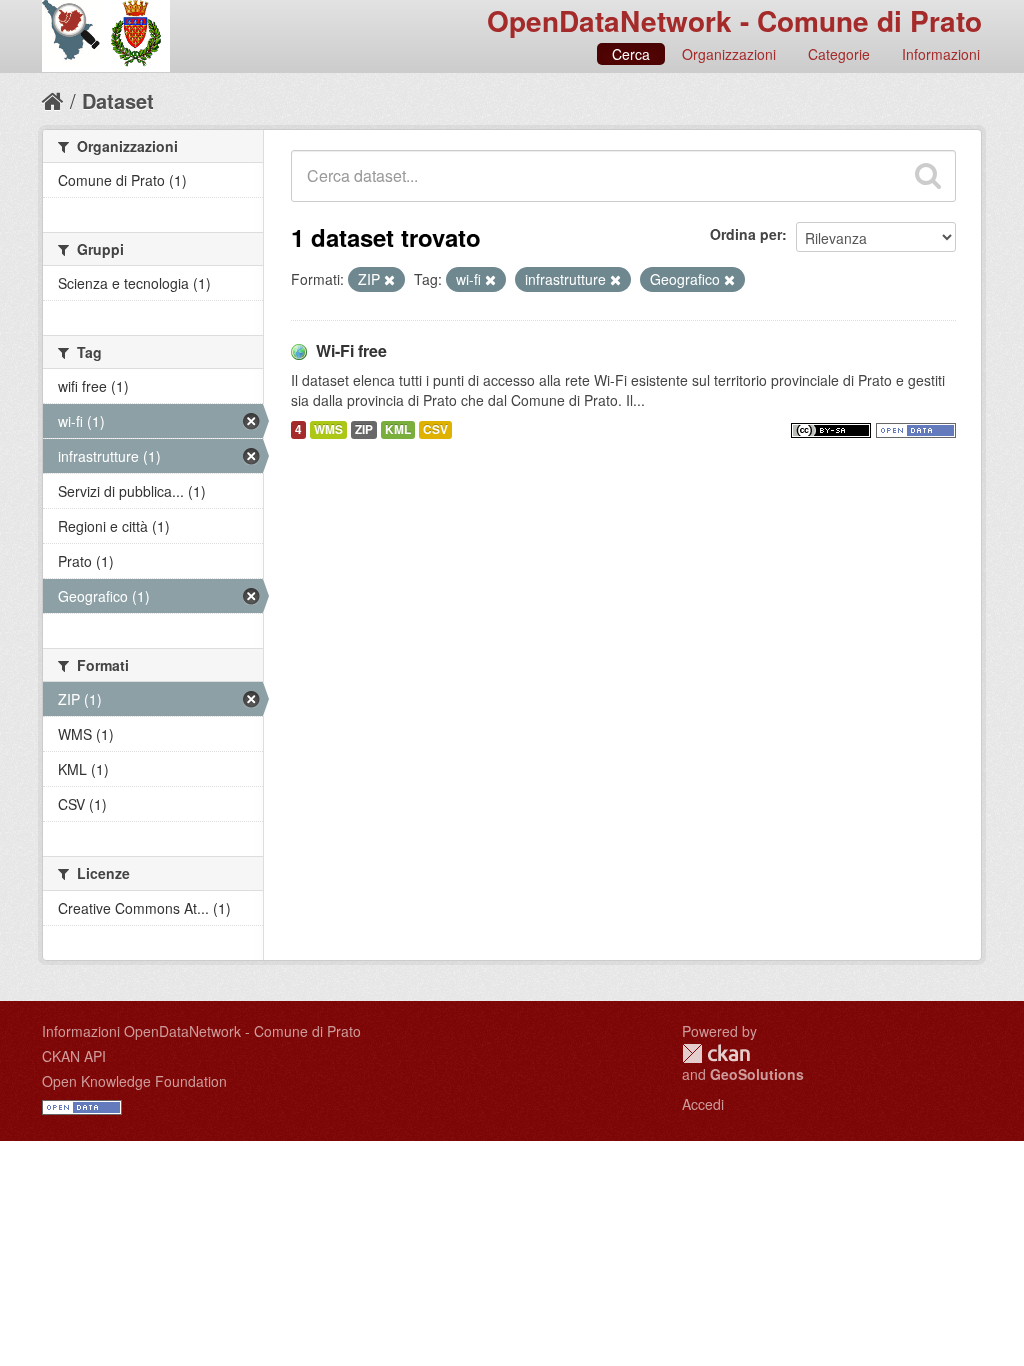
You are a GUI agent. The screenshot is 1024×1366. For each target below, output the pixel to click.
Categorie (839, 54)
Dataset (118, 100)
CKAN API (74, 1056)
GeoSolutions (757, 1074)
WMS (328, 429)
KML (398, 429)
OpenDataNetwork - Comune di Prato (734, 20)
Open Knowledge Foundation (134, 1081)
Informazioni (941, 54)
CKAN (716, 1053)
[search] (928, 176)
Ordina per (746, 234)
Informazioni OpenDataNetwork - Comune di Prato (201, 1031)
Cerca (631, 54)
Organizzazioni (729, 54)
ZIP (364, 429)
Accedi (703, 1104)
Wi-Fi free (351, 350)
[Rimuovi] (389, 280)
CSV (435, 429)
